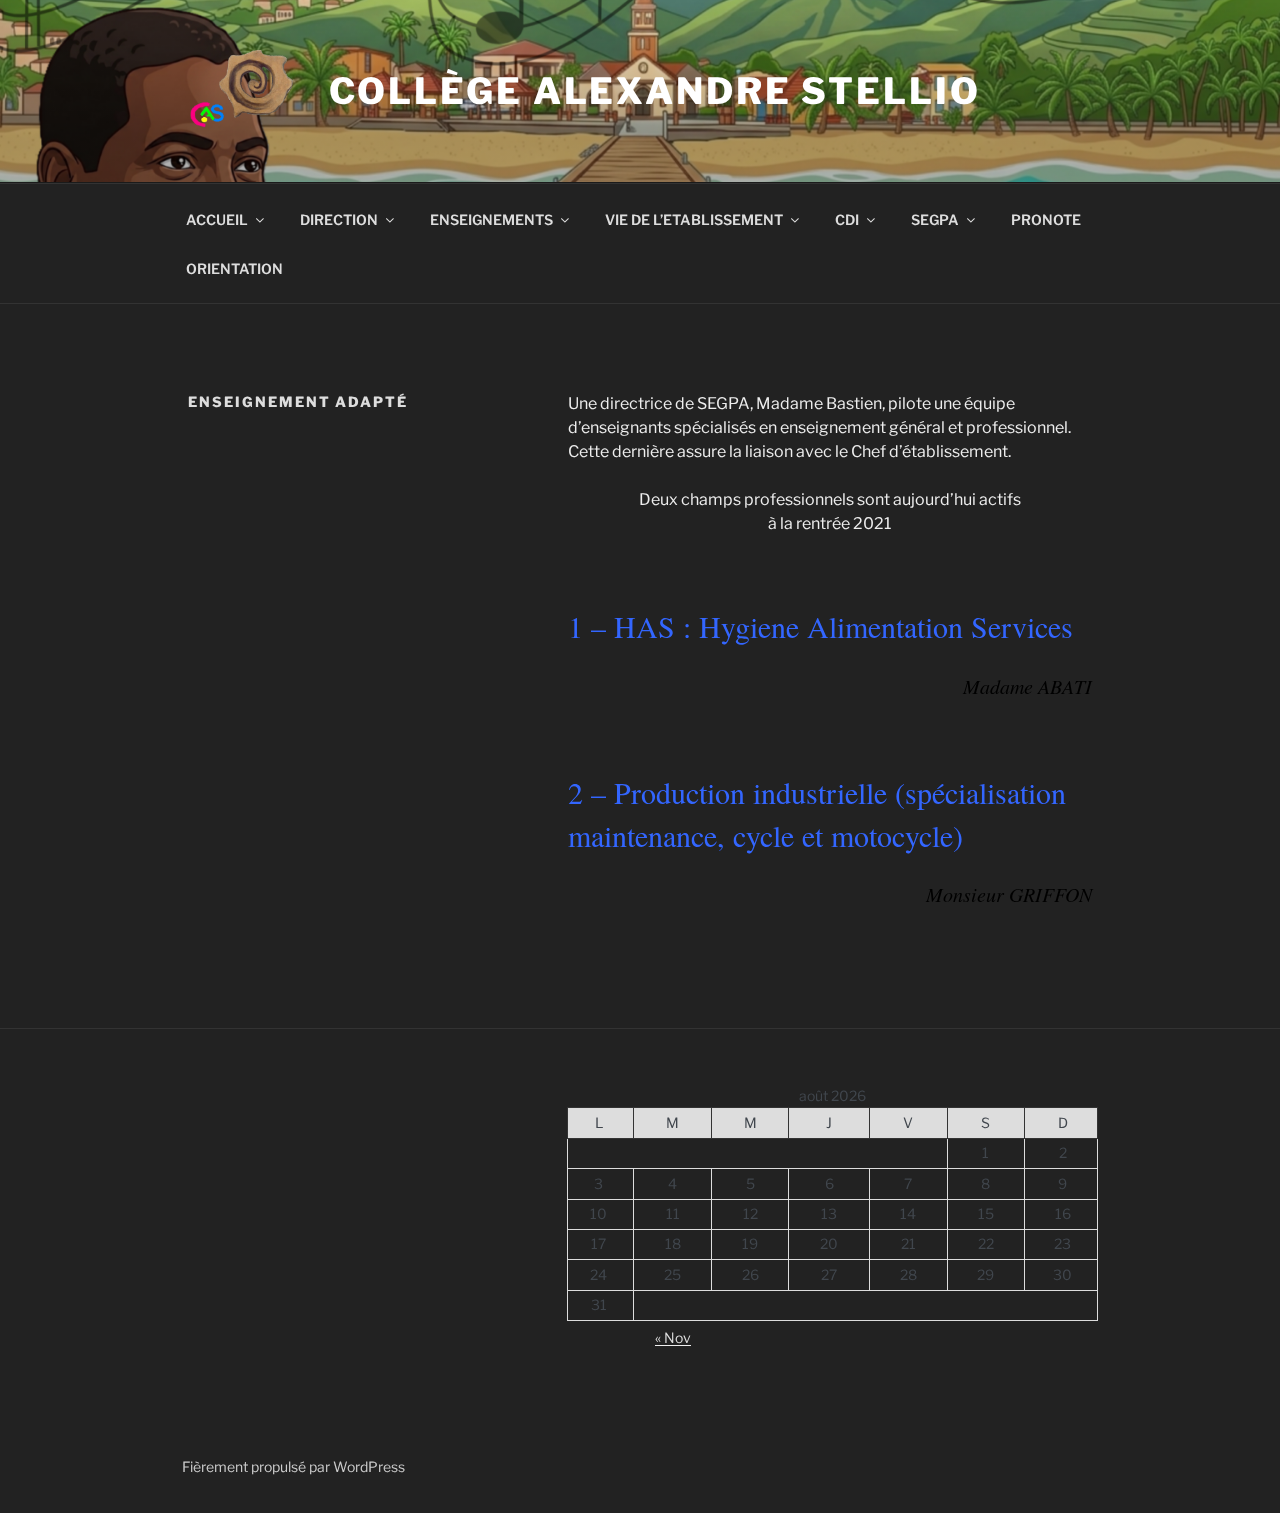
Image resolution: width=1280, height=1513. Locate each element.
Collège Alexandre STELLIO (655, 91)
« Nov (673, 1337)
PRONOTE (1046, 219)
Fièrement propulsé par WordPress (293, 1466)
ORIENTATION (234, 268)
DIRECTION (339, 219)
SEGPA (935, 219)
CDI (847, 219)
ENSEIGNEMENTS (491, 219)
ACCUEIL (217, 219)
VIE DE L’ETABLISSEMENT (694, 219)
